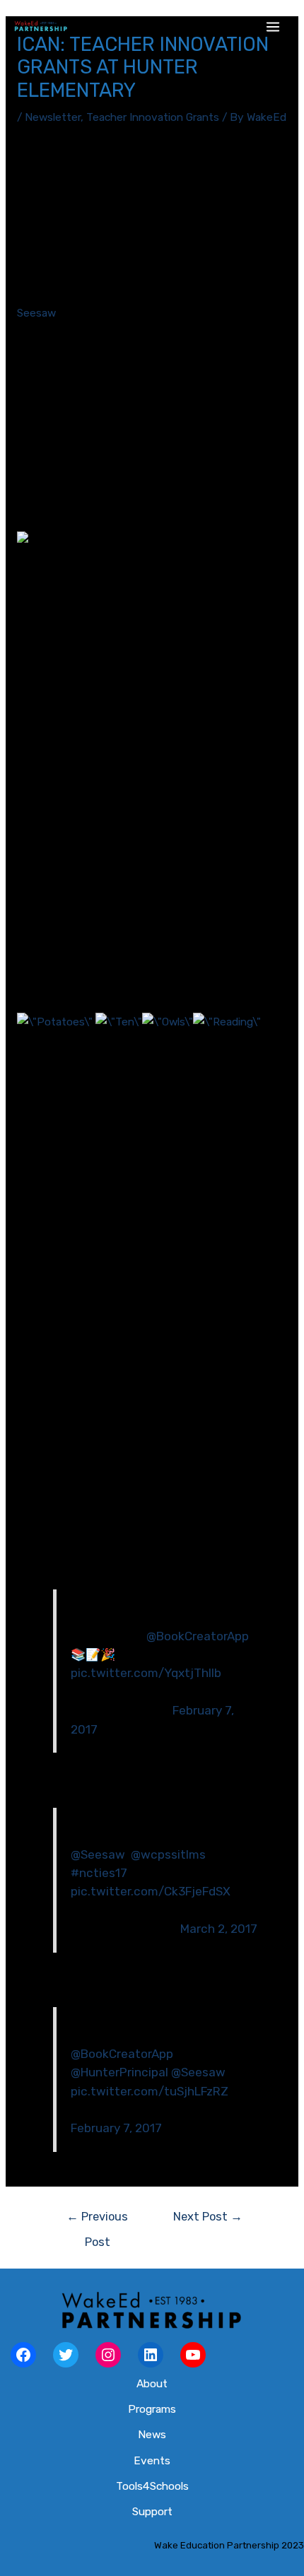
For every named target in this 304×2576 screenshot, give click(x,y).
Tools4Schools (152, 2486)
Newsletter (53, 117)
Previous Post (97, 2221)
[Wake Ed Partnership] (41, 27)
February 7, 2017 (116, 2128)
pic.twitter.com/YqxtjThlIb (146, 1673)
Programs (152, 2409)
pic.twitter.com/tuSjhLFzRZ (150, 2091)
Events (152, 2461)
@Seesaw (98, 1854)
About (152, 2384)
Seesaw (36, 313)
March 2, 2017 (219, 1929)
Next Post (208, 2217)
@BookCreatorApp (198, 1636)
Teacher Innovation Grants (153, 117)
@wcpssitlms (168, 1854)
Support (152, 2512)
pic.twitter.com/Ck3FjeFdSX (151, 1891)
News (152, 2435)
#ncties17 (99, 1873)
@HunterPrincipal (119, 2072)
